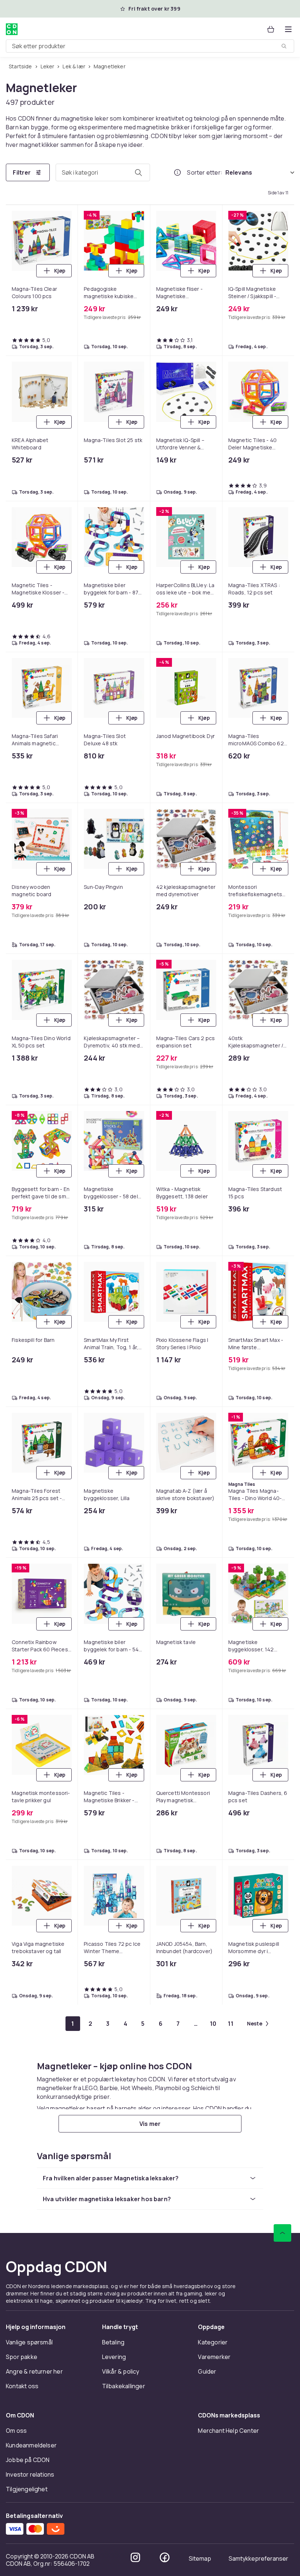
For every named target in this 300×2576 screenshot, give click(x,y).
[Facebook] (165, 2557)
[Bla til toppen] (282, 2233)
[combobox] (150, 46)
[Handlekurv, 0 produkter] (271, 29)
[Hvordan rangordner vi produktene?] (177, 172)
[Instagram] (135, 2557)
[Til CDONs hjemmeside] (12, 29)
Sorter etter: (205, 172)
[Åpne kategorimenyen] (288, 29)
